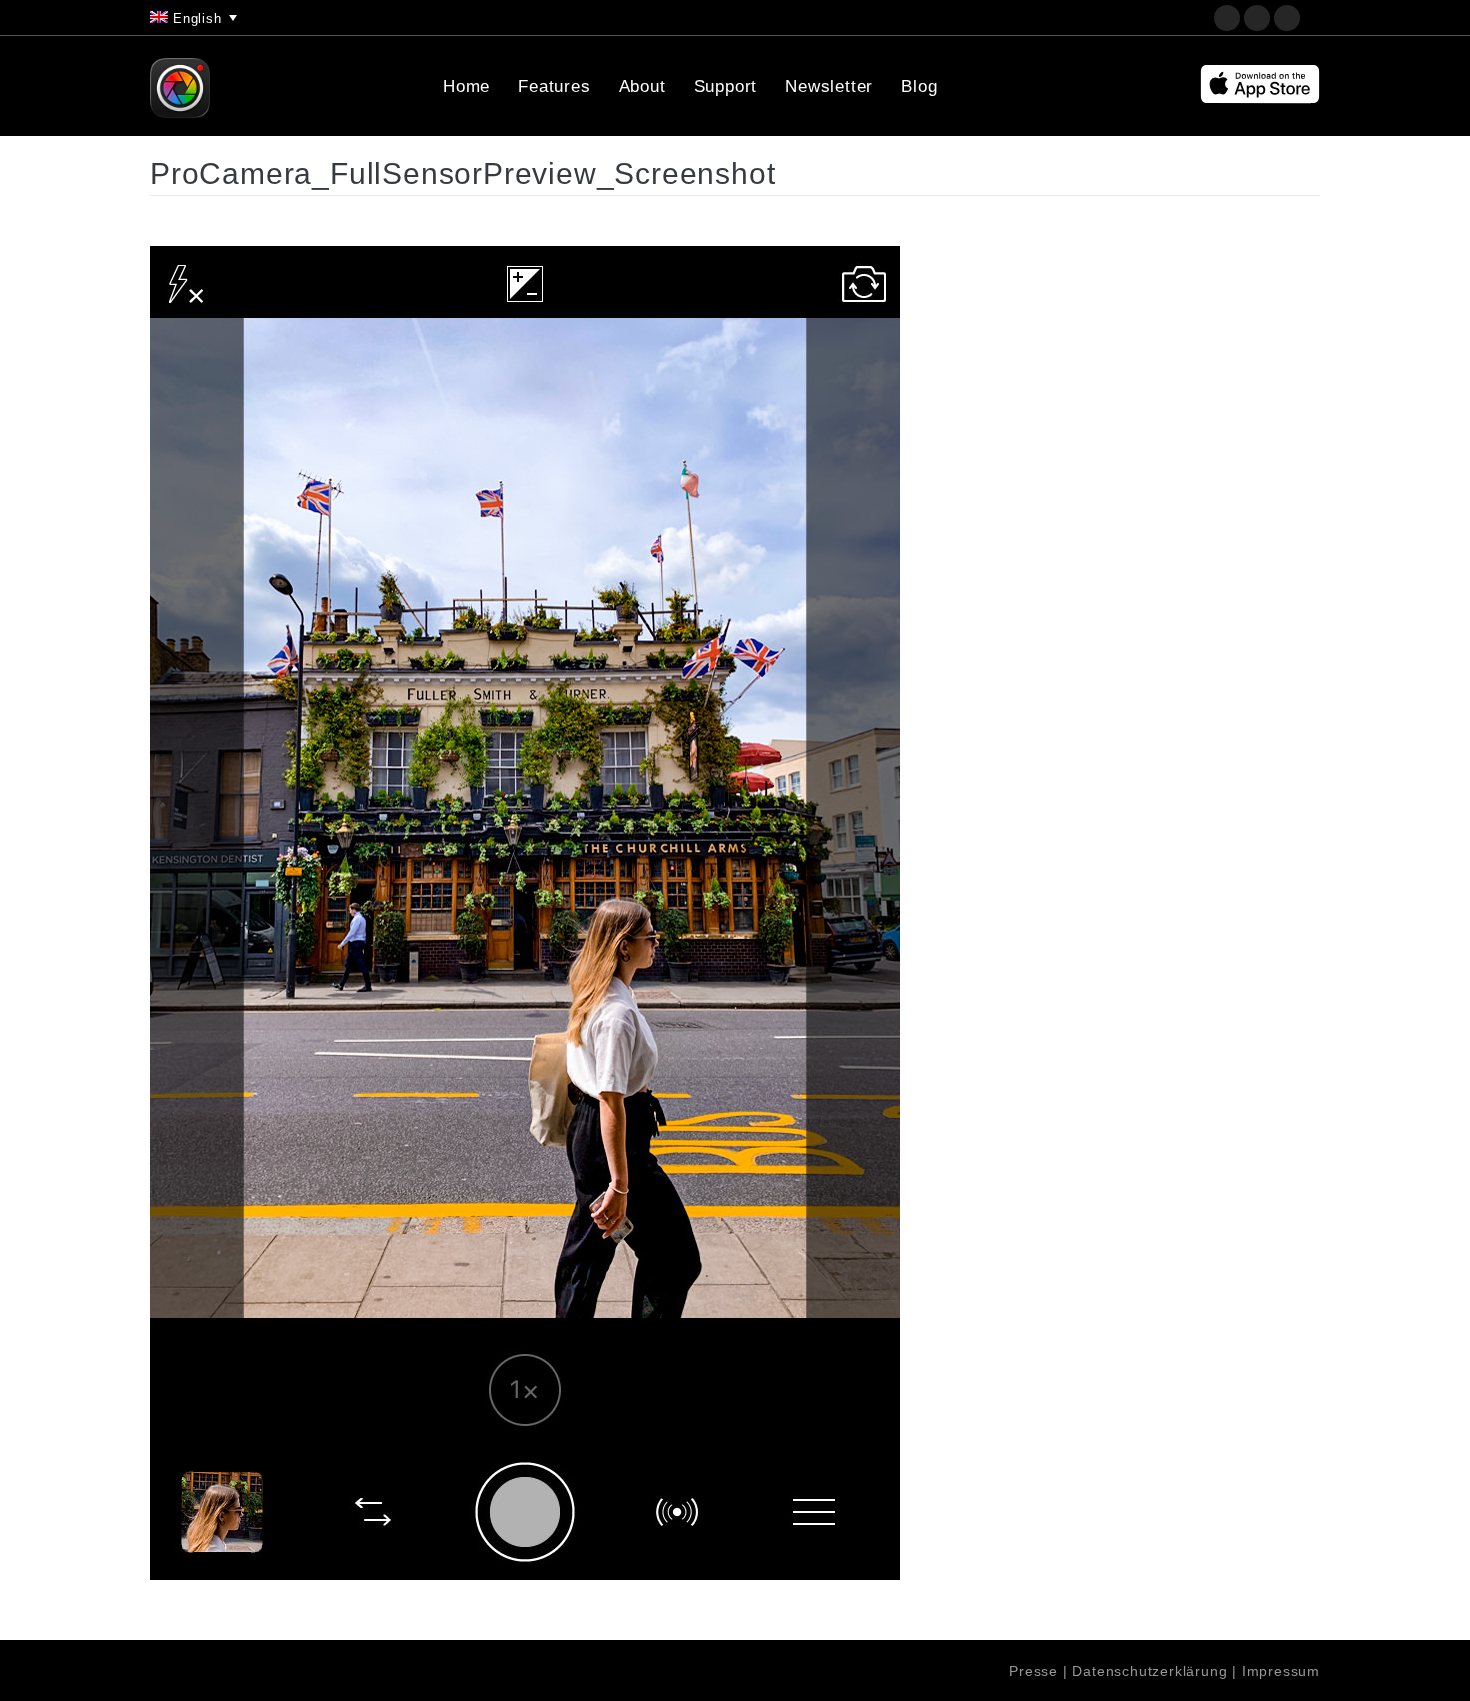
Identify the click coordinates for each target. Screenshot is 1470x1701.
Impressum (1281, 1671)
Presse (1033, 1671)
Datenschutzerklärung (1149, 1671)
